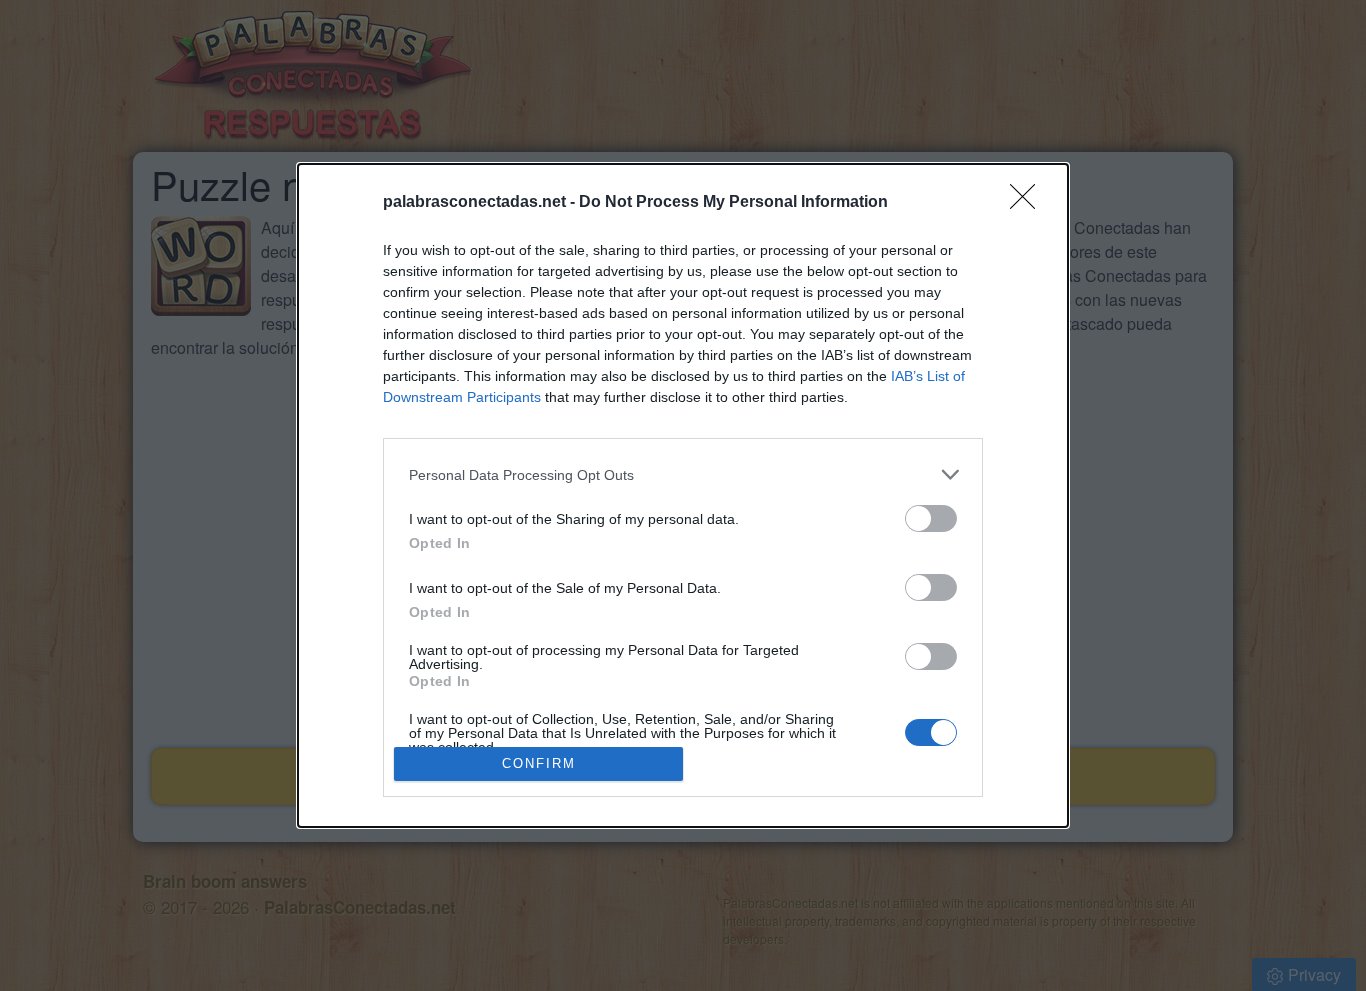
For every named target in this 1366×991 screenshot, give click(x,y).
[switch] (931, 518)
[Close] (1029, 203)
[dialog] (683, 495)
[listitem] (683, 474)
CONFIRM (539, 763)
